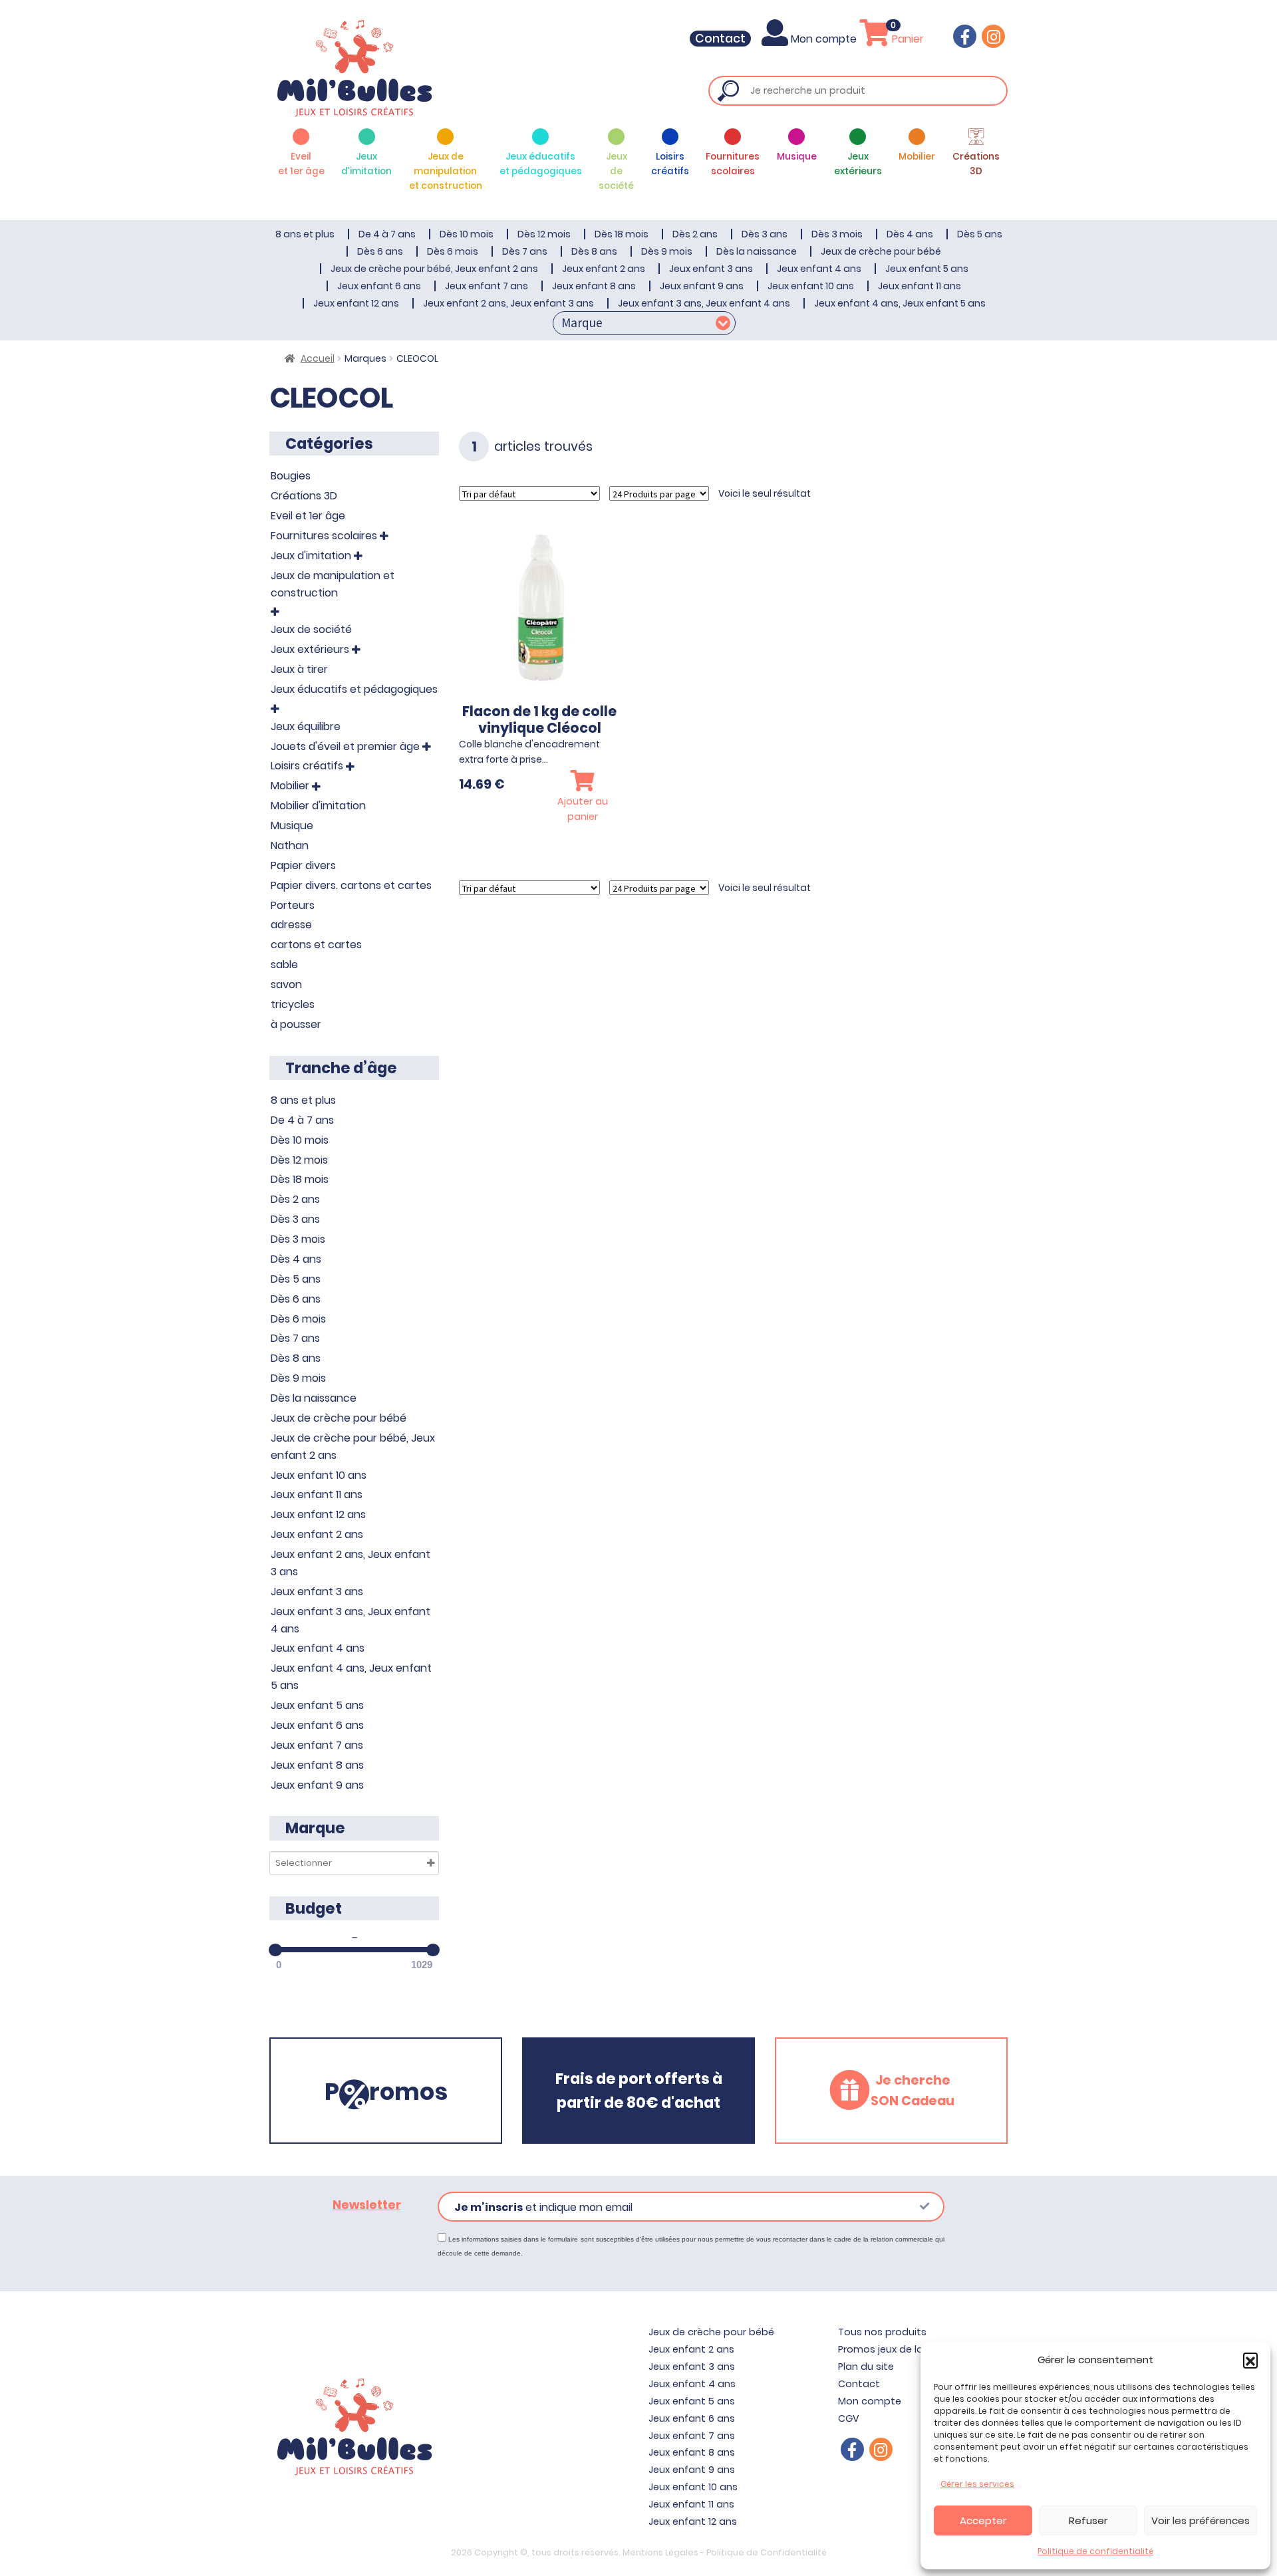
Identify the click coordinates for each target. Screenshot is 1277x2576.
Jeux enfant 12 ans (356, 303)
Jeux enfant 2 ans (604, 269)
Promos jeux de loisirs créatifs (910, 2349)
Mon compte (824, 39)
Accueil (318, 358)
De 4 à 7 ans (387, 234)
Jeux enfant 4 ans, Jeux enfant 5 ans (900, 303)
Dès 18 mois (622, 234)
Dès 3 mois (837, 234)
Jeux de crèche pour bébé (881, 251)
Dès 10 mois (467, 234)
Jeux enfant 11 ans (920, 286)
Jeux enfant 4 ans (819, 269)
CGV (849, 2418)
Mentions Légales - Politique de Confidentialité (725, 2552)
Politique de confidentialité (1095, 2551)
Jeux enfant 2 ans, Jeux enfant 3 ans (508, 303)
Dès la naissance (757, 251)
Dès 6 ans (380, 251)
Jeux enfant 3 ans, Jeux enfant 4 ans (704, 303)
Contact (720, 39)
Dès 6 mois (453, 251)
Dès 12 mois (544, 234)
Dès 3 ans (765, 234)
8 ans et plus (305, 234)
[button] (1250, 2360)
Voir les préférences (1201, 2520)
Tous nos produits (882, 2332)
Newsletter (367, 2205)
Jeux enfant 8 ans (594, 286)
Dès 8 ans (594, 251)
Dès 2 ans (695, 234)
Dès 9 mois (667, 251)
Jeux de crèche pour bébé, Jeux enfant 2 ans (434, 269)
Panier (907, 39)
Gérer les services (977, 2484)
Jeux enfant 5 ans (927, 269)
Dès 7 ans (525, 251)
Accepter (983, 2520)
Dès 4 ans (910, 234)
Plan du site (866, 2367)
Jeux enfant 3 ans (711, 269)
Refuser (1088, 2520)
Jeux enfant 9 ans (702, 286)
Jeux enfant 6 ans (379, 286)
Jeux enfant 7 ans (487, 286)
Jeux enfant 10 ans (811, 286)
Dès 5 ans (980, 234)
